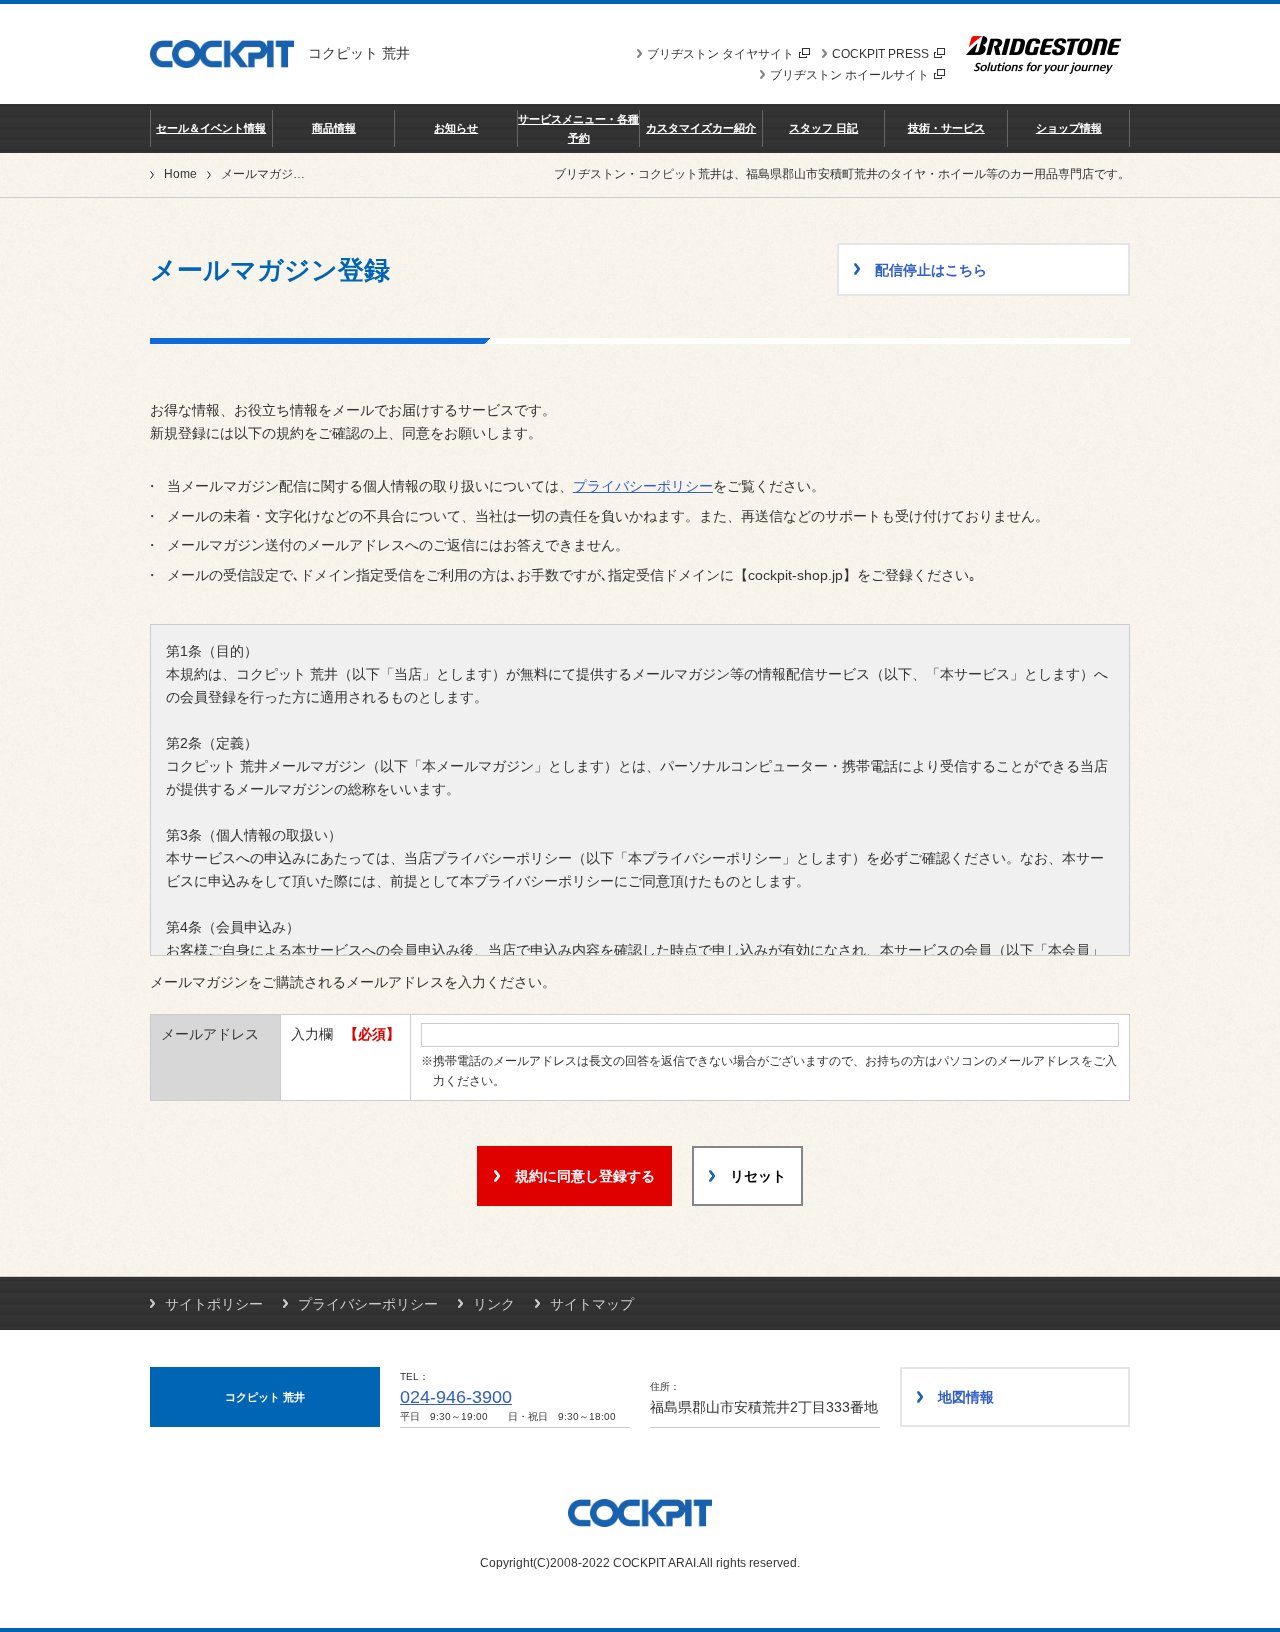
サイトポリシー (214, 1304)
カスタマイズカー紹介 (701, 128)
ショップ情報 (1069, 128)
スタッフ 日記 (823, 128)
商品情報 (334, 128)
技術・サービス (946, 128)
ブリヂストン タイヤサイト (720, 54)
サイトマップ (592, 1304)
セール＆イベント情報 (211, 128)
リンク (494, 1304)
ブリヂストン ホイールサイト (849, 75)
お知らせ (456, 128)
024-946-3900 (456, 1397)
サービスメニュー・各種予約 (578, 128)
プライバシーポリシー (643, 486)
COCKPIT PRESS (880, 54)
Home (180, 174)
